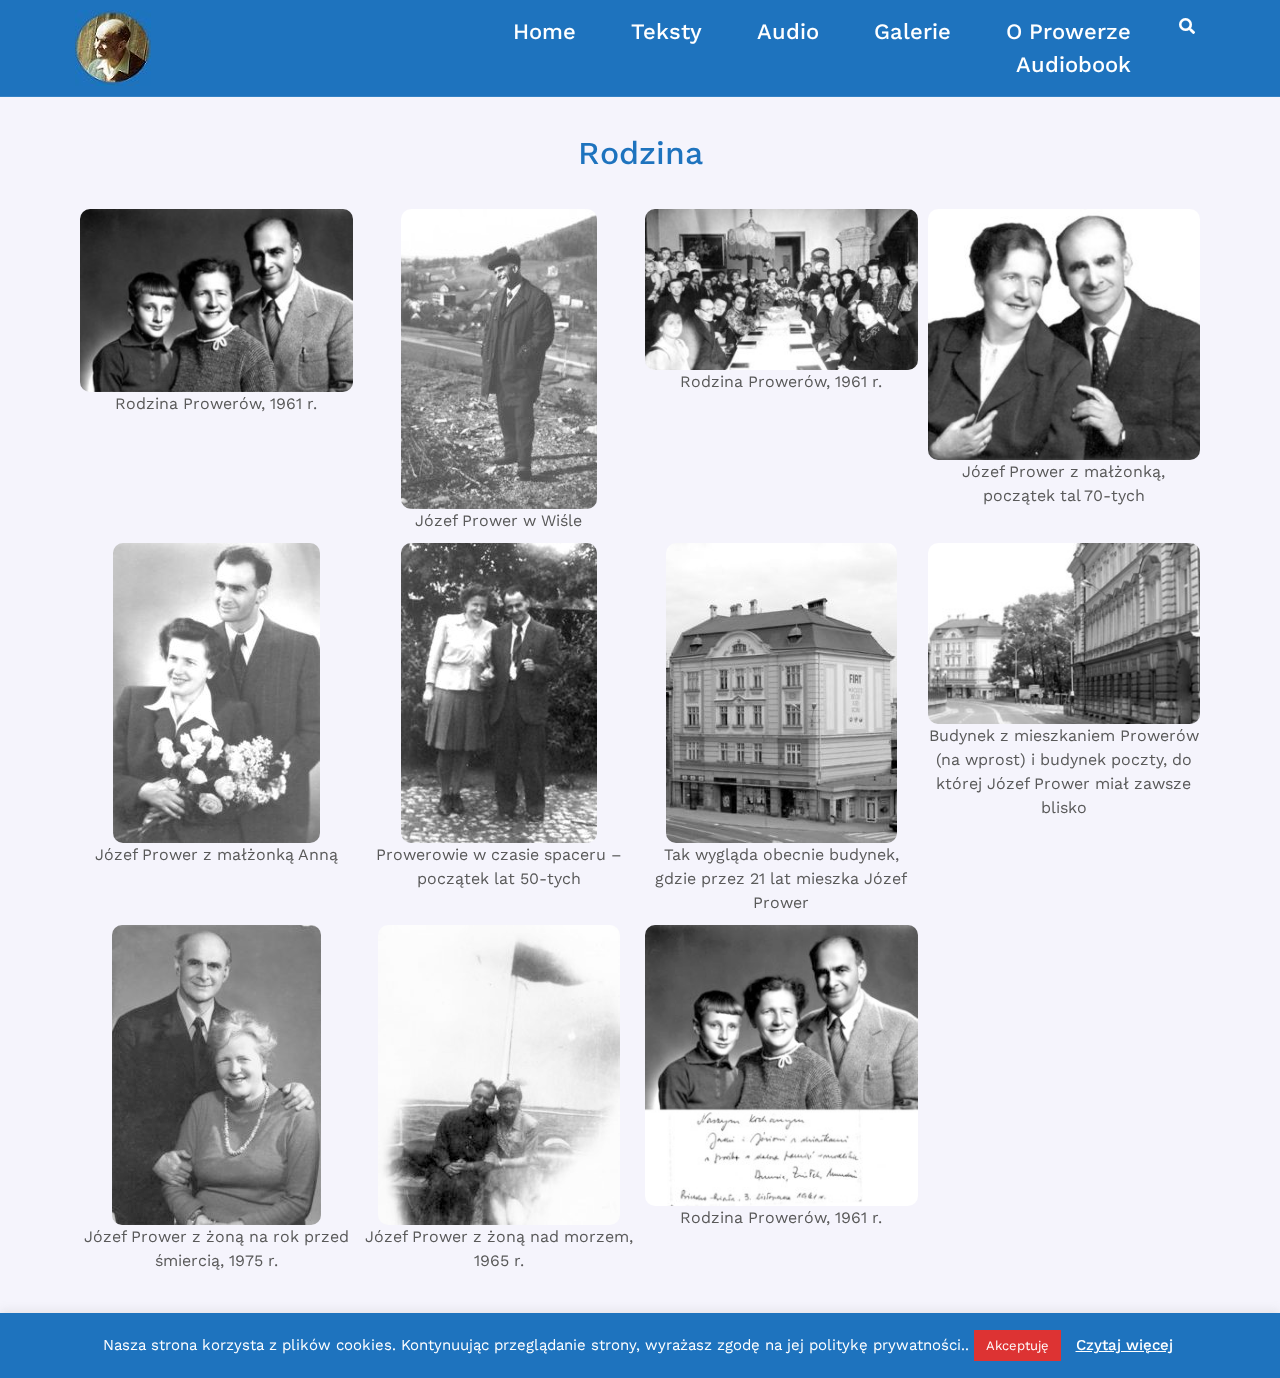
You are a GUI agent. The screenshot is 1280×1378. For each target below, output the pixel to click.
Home (544, 31)
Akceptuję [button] (1017, 1345)
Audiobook (1073, 64)
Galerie (912, 31)
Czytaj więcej (1124, 1345)
